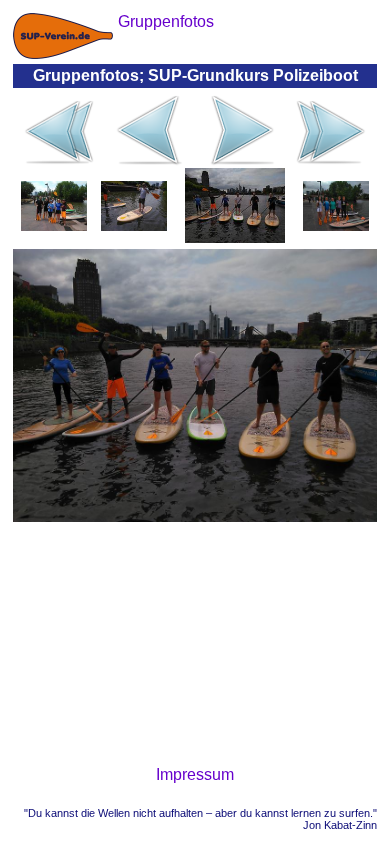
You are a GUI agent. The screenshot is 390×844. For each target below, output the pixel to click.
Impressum (195, 774)
